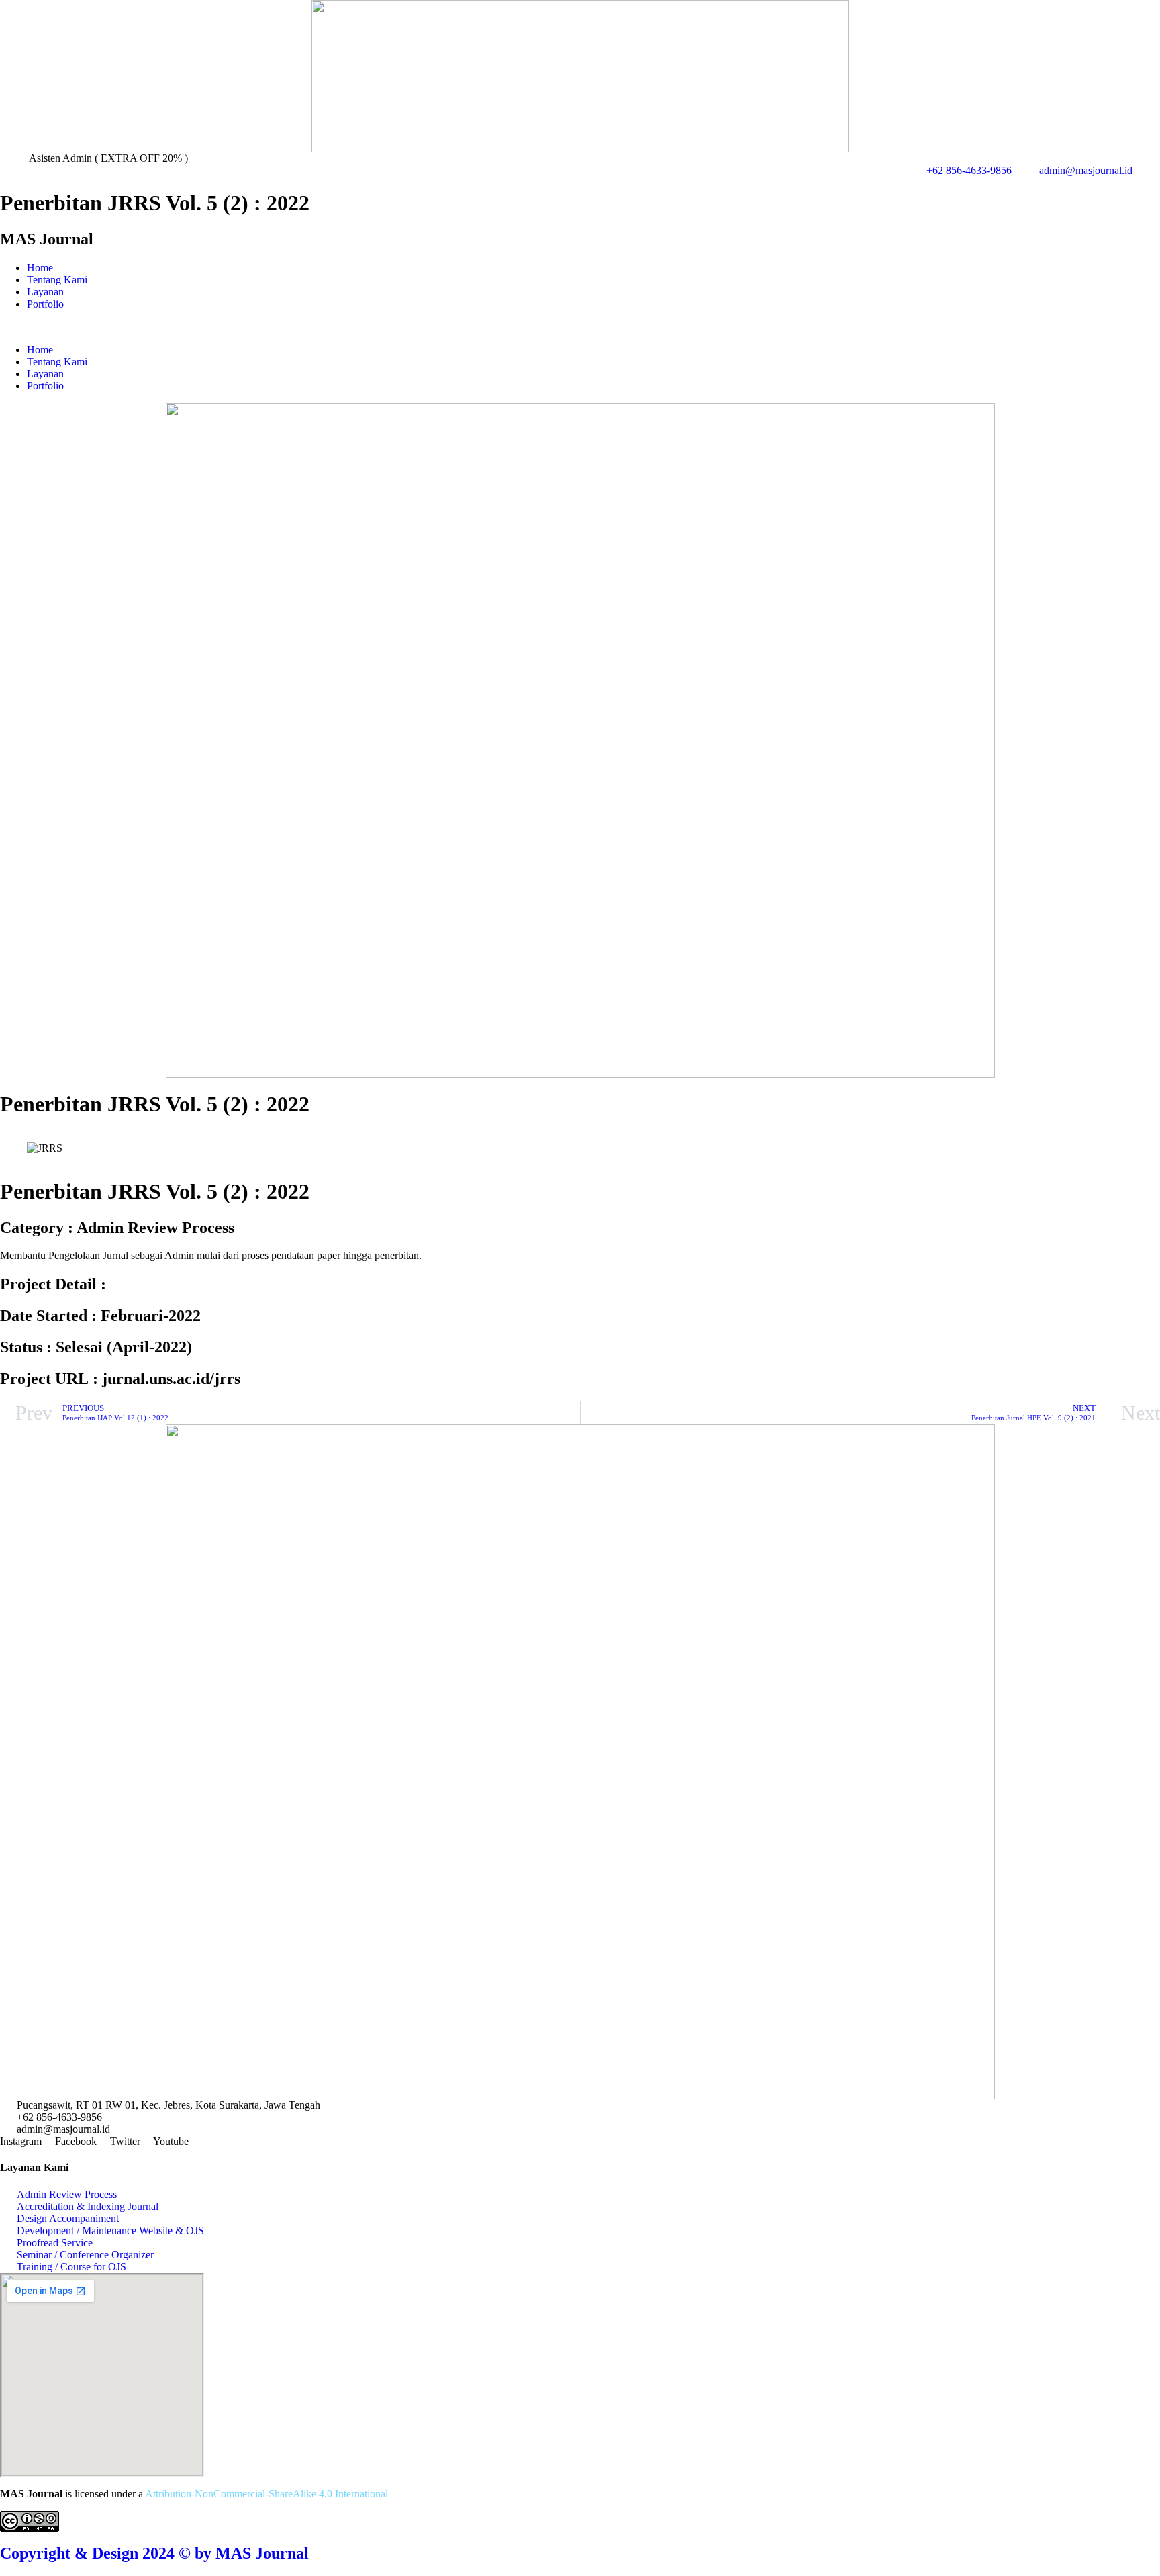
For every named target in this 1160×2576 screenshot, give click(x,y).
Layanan (45, 292)
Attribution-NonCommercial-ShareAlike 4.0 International (267, 2494)
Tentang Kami (57, 280)
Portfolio (45, 304)
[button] (580, 327)
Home (40, 268)
